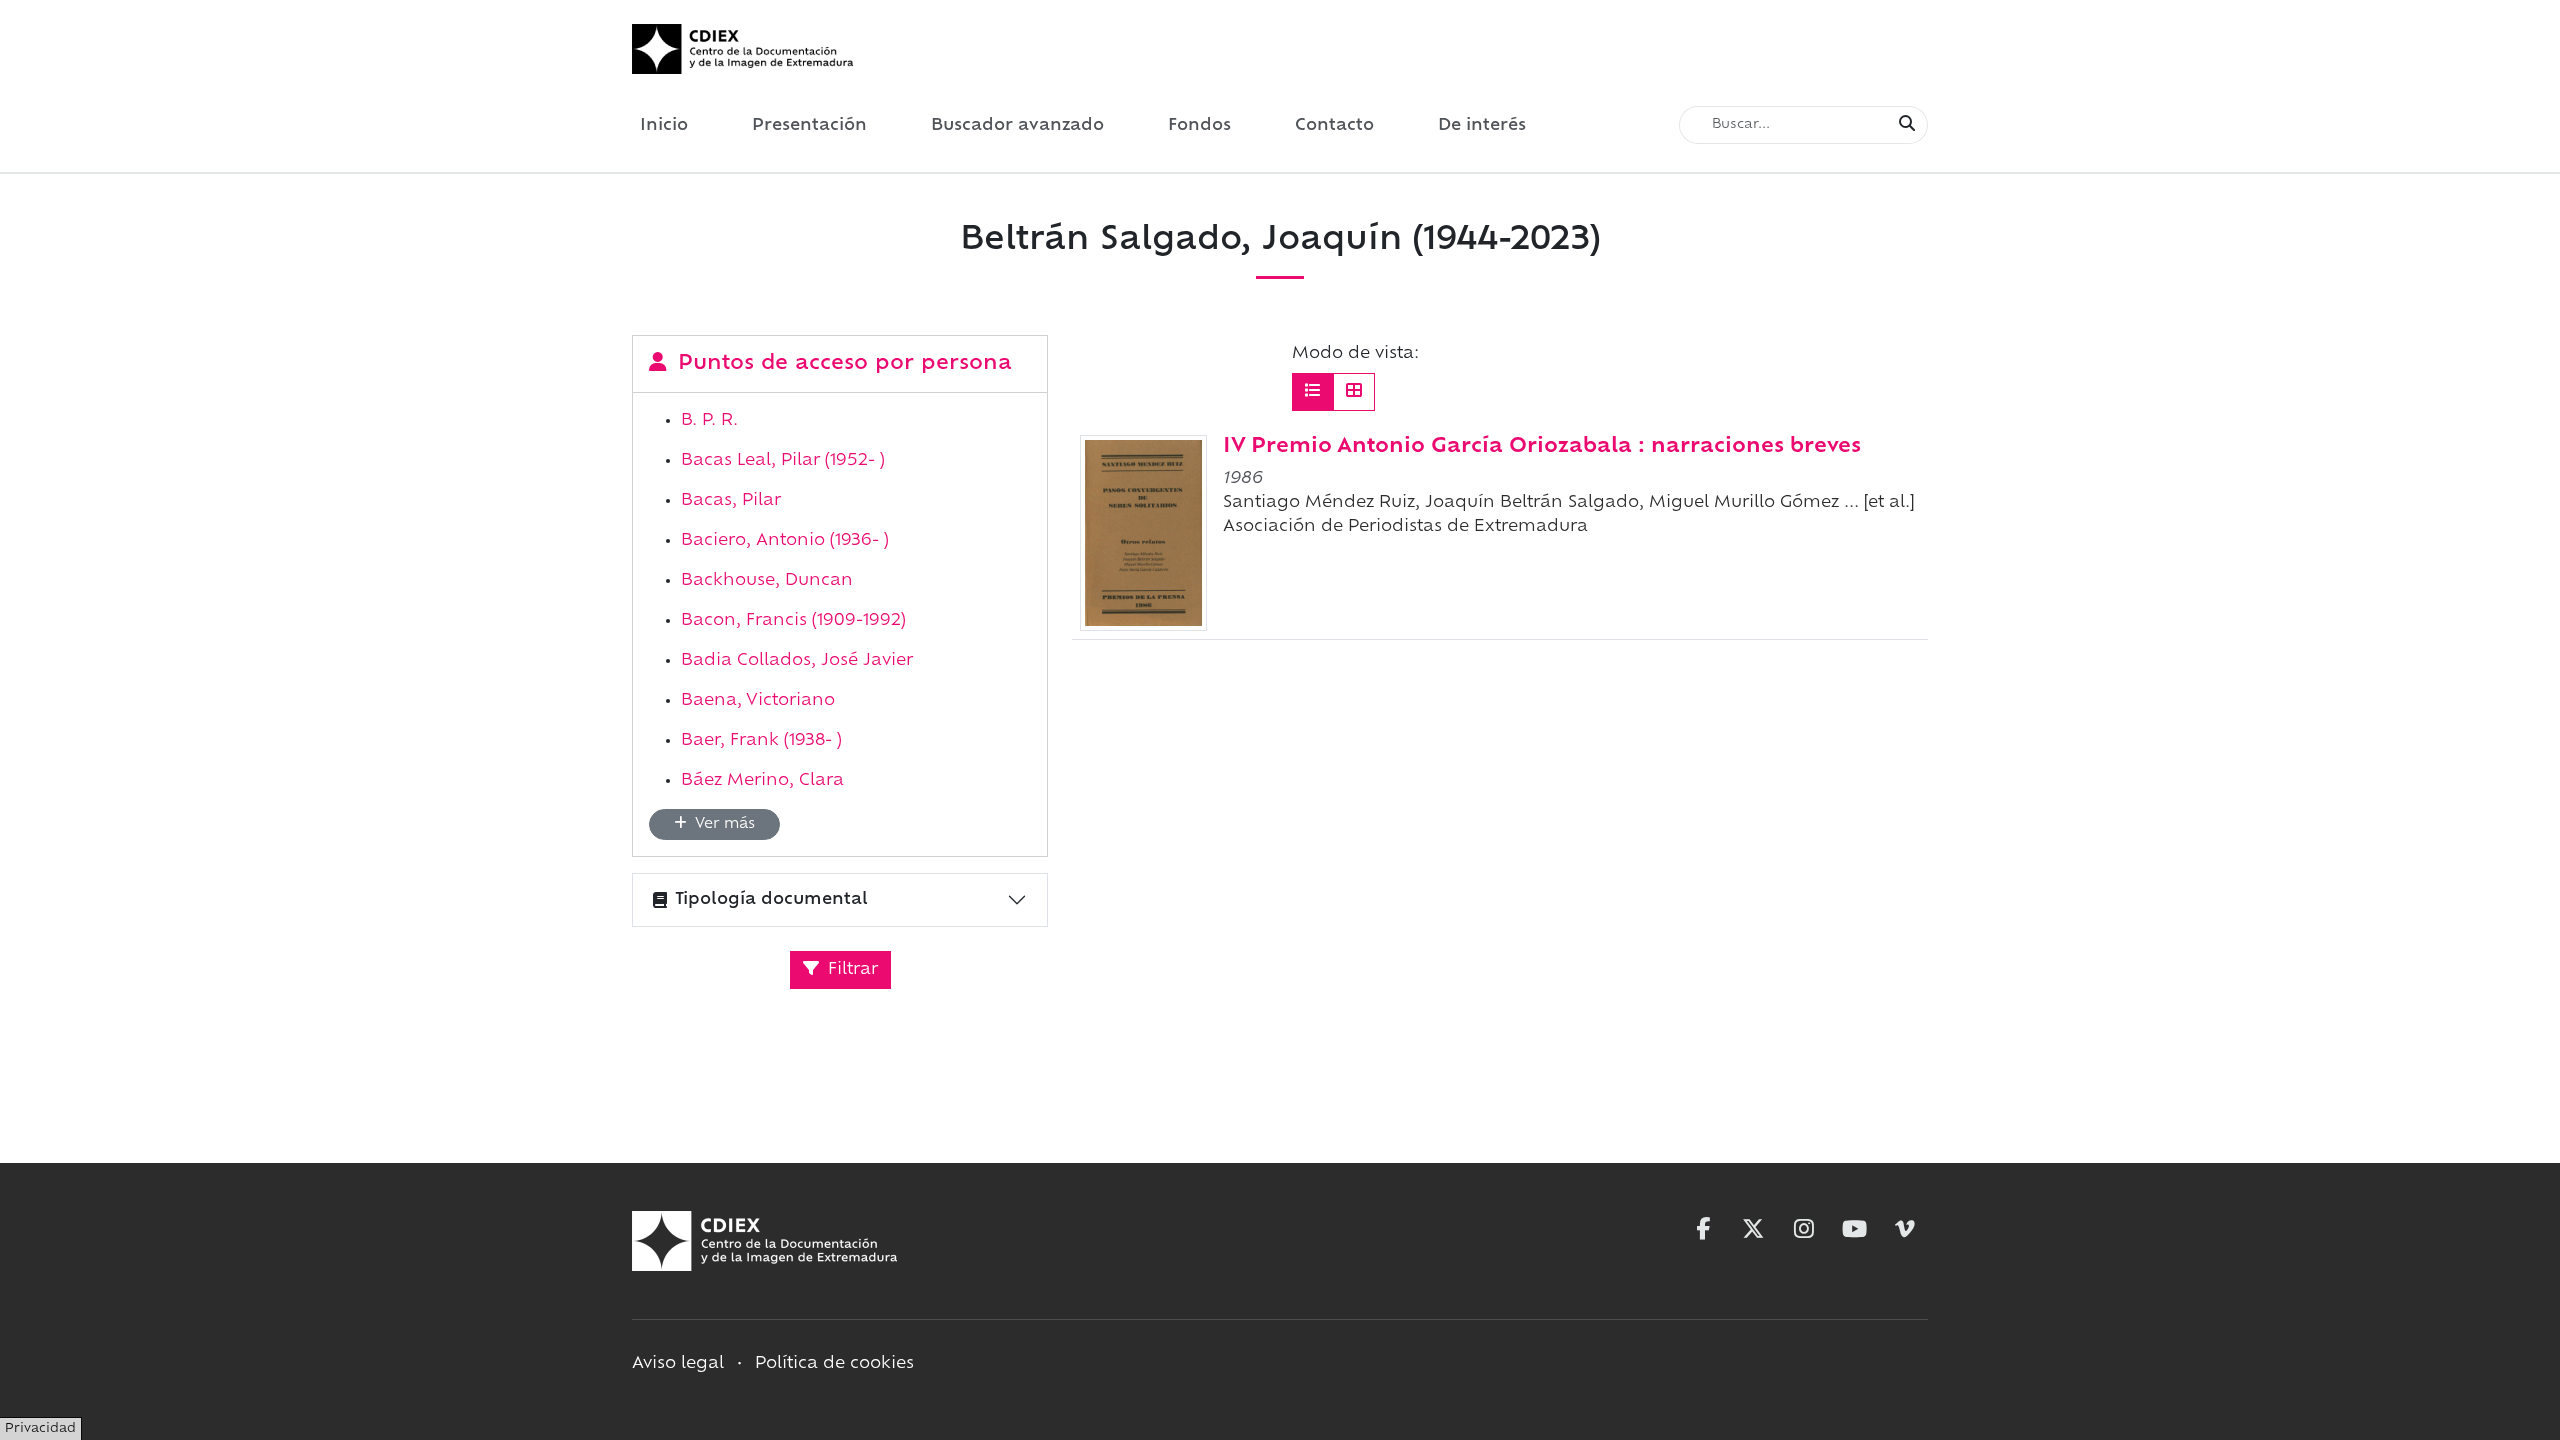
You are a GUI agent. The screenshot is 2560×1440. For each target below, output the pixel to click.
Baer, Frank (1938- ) (761, 741)
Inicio (664, 126)
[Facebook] (1703, 1229)
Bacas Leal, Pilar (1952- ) (783, 461)
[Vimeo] (1905, 1229)
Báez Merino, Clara (762, 781)
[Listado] (1313, 392)
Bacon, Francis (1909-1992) (793, 621)
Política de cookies (834, 1364)
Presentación (809, 126)
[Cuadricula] (1354, 392)
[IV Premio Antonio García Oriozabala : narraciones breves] (1143, 533)
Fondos (1199, 126)
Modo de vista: (1355, 354)
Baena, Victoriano (758, 701)
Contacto (1334, 126)
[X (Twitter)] (1753, 1229)
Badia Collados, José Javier (797, 661)
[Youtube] (1855, 1229)
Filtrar (850, 970)
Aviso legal (678, 1364)
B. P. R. (709, 421)
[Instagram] (1804, 1229)
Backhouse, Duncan (767, 581)
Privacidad (40, 1429)
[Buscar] (1907, 125)
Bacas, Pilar (731, 501)
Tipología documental (771, 900)
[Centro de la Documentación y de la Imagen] (742, 49)
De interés (1482, 126)
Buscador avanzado (1017, 126)
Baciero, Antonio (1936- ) (785, 541)
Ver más (723, 824)
